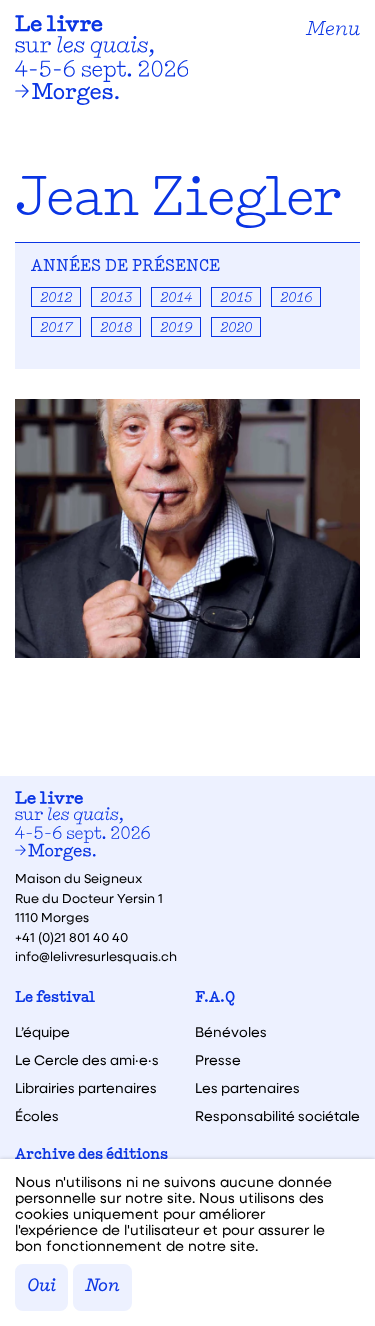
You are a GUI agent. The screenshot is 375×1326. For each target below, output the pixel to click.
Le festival (55, 998)
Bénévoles (231, 1032)
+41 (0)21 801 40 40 (71, 936)
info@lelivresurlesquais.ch (96, 955)
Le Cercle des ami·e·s (87, 1060)
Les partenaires (247, 1088)
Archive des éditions (91, 1155)
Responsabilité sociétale (277, 1116)
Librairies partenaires (86, 1088)
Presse (218, 1060)
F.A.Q (215, 998)
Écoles (37, 1116)
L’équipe (42, 1032)
